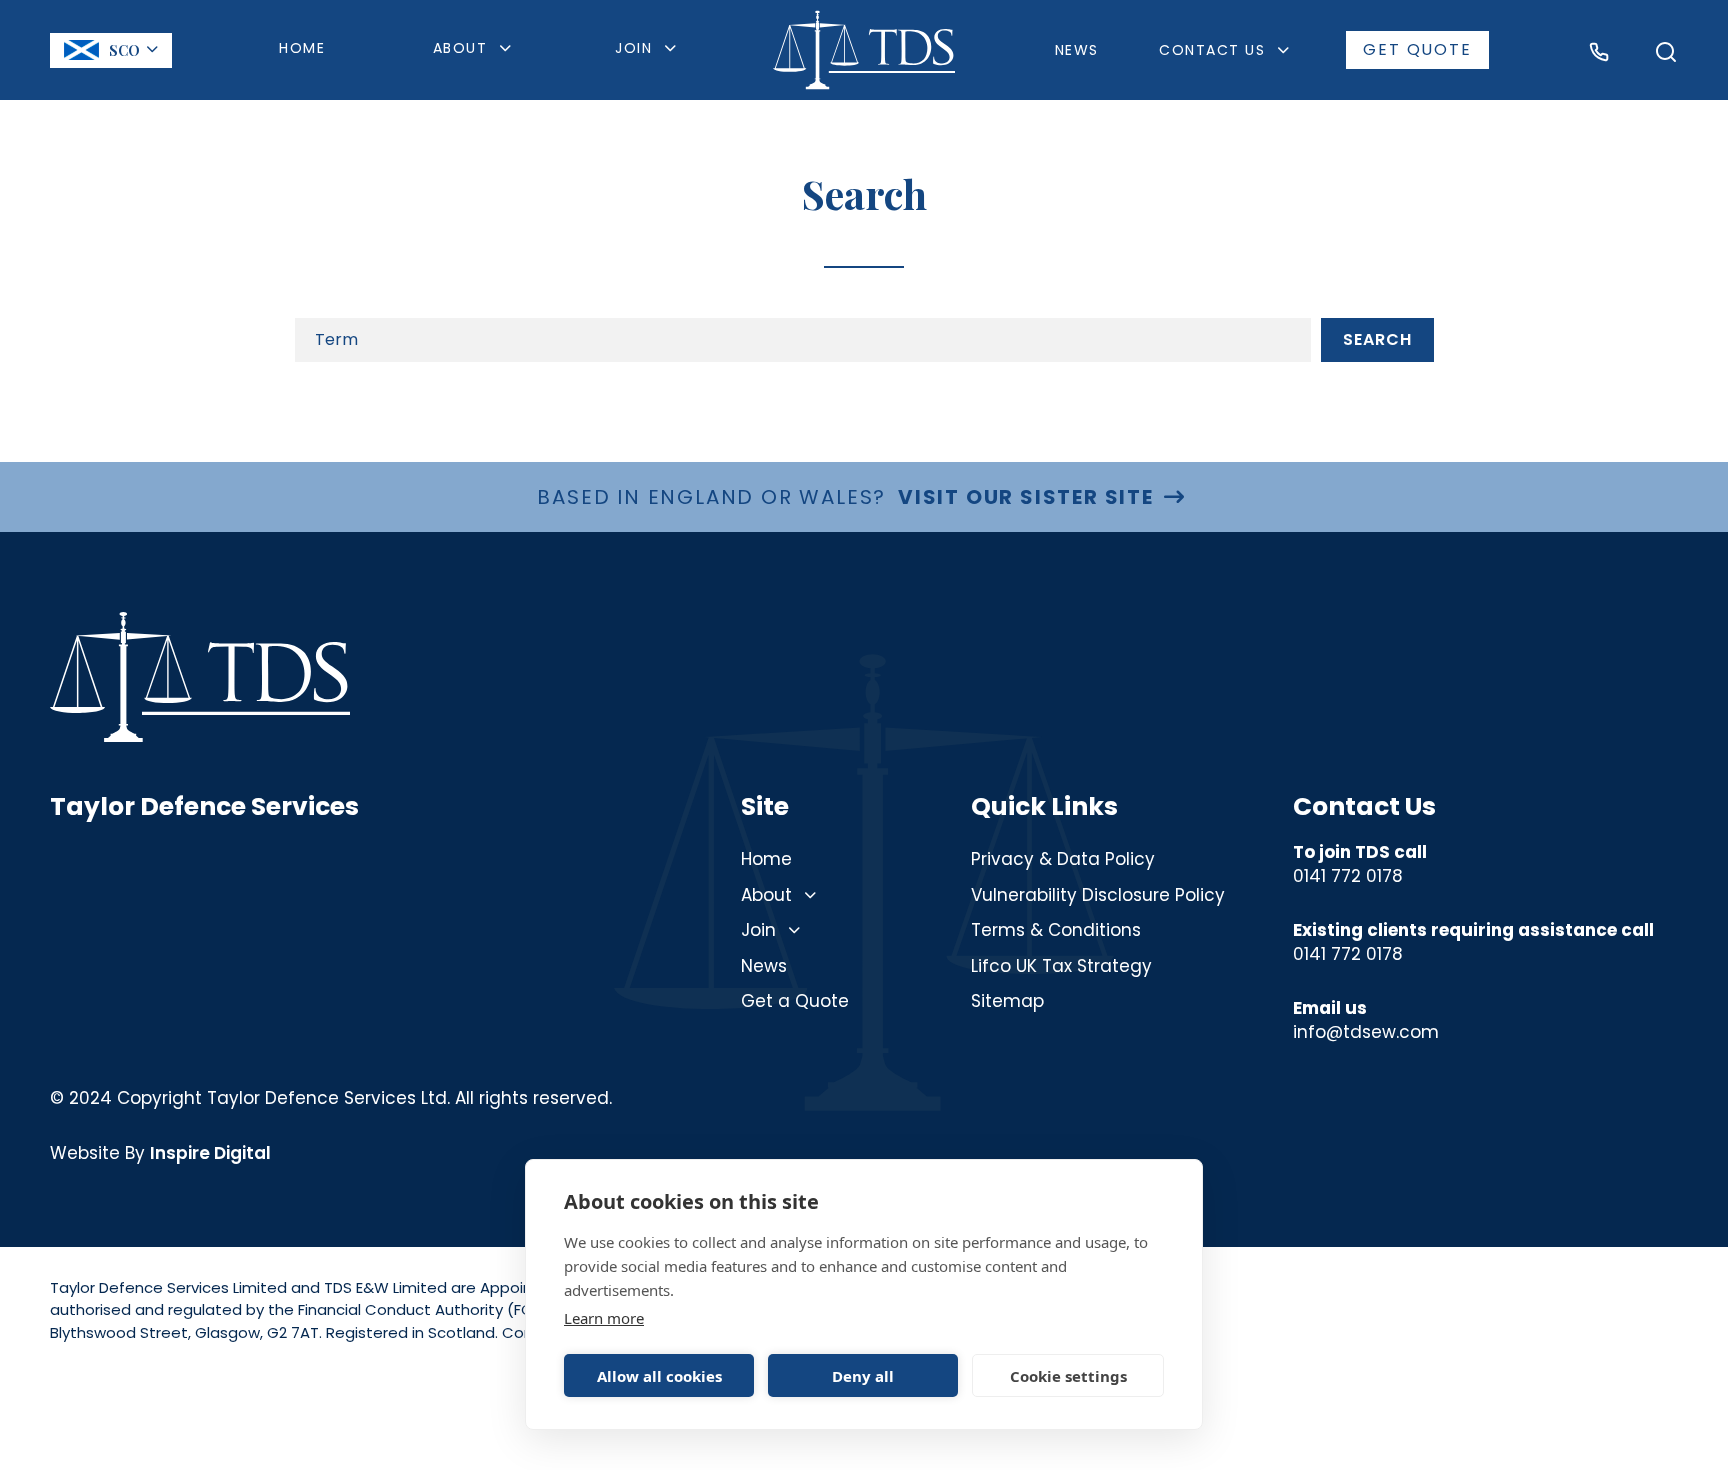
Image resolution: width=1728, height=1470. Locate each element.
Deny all (863, 1376)
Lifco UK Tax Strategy (1061, 966)
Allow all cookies (659, 1376)
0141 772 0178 (1348, 876)
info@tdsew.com (1366, 1032)
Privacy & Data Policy (1063, 859)
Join (758, 930)
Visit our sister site (1026, 497)
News (1077, 50)
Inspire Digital (210, 1153)
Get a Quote (795, 1001)
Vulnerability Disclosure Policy (1098, 895)
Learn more (604, 1318)
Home (302, 48)
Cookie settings (1068, 1376)
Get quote (1417, 49)
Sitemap (1007, 1001)
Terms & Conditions (1056, 930)
